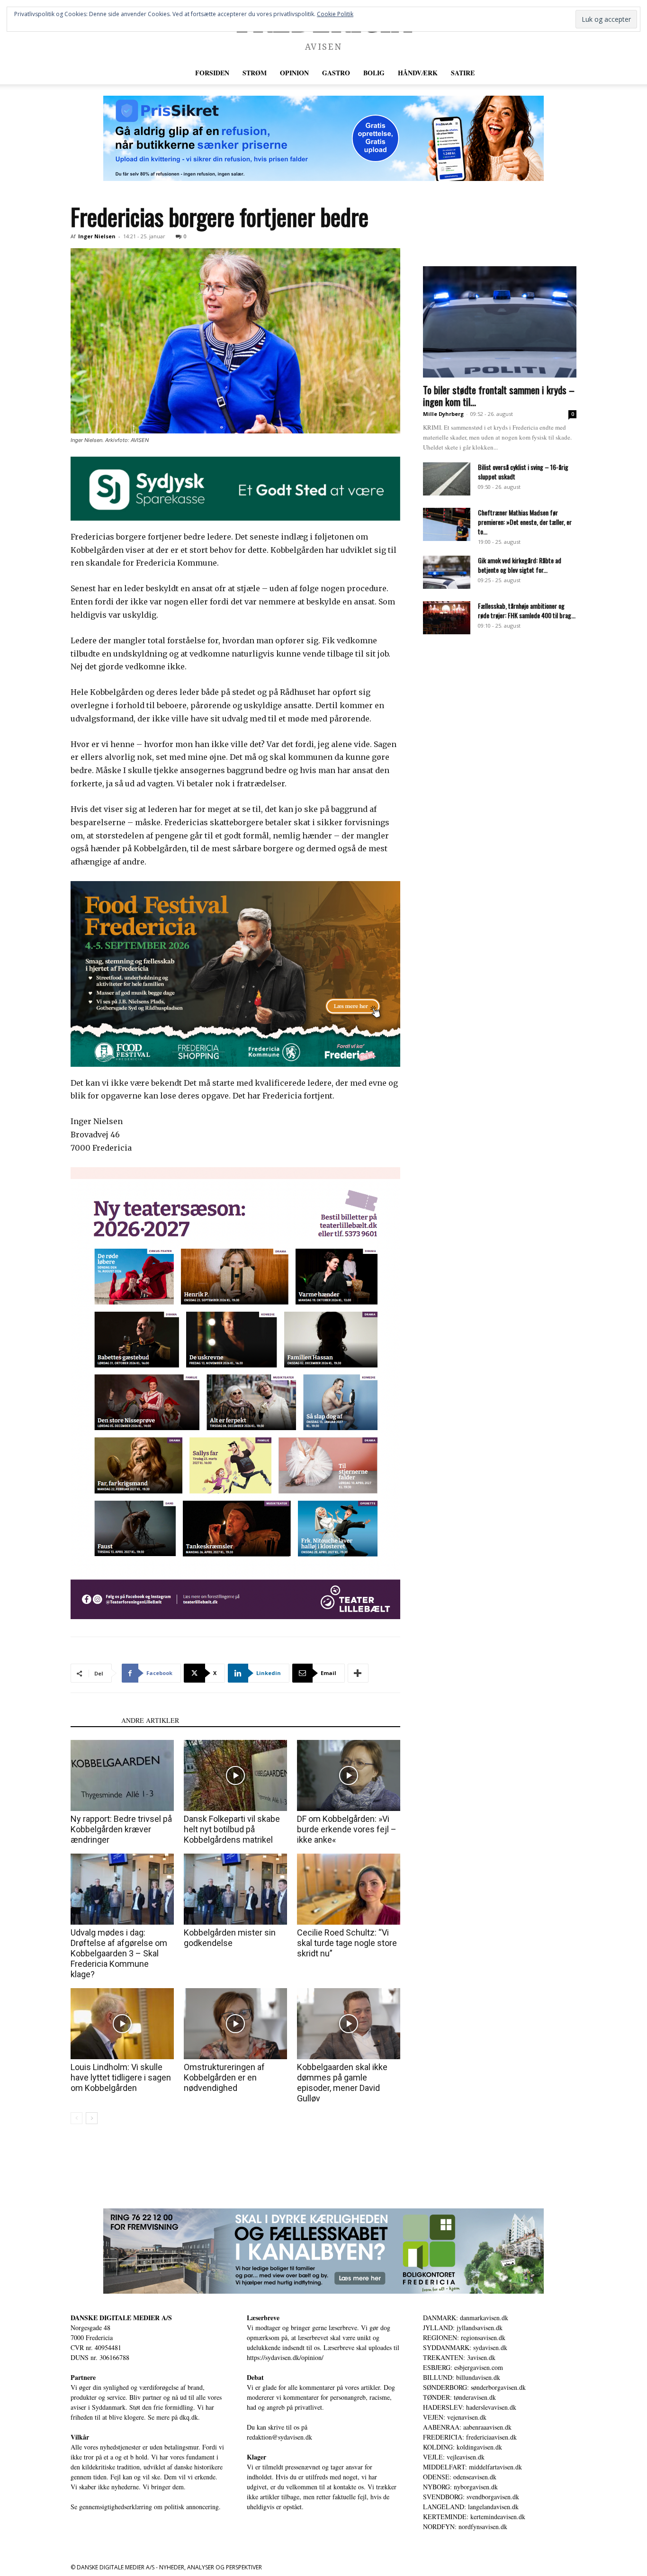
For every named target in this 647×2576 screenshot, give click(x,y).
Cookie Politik (335, 14)
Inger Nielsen (97, 236)
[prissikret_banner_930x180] (323, 138)
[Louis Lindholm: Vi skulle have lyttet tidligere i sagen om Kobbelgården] (122, 2024)
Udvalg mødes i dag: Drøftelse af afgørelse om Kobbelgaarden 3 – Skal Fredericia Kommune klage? (119, 1953)
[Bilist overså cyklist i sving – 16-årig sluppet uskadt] (447, 479)
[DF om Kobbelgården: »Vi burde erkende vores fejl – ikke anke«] (349, 1775)
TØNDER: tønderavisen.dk (459, 2397)
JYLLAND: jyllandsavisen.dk (463, 2328)
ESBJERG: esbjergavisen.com (463, 2367)
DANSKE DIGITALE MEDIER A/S (121, 2318)
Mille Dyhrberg (443, 414)
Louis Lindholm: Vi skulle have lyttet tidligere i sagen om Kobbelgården (121, 2077)
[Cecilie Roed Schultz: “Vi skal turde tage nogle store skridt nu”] (349, 1889)
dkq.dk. (190, 2417)
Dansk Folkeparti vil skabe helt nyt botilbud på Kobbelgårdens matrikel (232, 1829)
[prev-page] (76, 2118)
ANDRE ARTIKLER (150, 1720)
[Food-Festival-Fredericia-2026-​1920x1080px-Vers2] (235, 974)
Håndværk (418, 73)
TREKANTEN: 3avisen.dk (459, 2357)
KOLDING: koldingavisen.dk (463, 2447)
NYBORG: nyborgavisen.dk (460, 2487)
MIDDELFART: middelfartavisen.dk (472, 2467)
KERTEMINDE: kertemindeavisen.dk (474, 2517)
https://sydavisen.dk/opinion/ (285, 2357)
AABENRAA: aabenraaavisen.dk (467, 2427)
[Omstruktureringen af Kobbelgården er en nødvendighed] (235, 2024)
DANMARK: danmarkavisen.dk (466, 2318)
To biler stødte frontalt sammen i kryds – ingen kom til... (499, 396)
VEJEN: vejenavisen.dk (455, 2417)
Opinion (294, 73)
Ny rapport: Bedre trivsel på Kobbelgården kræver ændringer (121, 1829)
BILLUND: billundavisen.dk (462, 2377)
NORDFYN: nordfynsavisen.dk (465, 2526)
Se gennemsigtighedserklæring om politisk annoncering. (146, 2507)
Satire (463, 73)
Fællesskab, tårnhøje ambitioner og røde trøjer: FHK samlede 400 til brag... (527, 610)
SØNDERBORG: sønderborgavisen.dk (474, 2387)
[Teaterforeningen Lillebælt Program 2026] (235, 1393)
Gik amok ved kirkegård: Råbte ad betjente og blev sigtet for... (520, 565)
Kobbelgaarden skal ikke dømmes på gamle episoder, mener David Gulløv (342, 2083)
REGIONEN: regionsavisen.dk (464, 2337)
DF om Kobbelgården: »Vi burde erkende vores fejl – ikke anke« (347, 1829)
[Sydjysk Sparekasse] (235, 489)
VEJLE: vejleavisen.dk (454, 2457)
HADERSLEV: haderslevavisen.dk (470, 2407)
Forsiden (212, 73)
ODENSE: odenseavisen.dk (460, 2477)
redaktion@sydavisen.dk (279, 2437)
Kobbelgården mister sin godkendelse (230, 1938)
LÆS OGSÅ (93, 1720)
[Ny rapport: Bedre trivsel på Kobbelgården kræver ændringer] (122, 1775)
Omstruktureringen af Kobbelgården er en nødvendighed (224, 2077)
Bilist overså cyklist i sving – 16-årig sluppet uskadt (523, 472)
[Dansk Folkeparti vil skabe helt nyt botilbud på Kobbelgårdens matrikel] (235, 1775)
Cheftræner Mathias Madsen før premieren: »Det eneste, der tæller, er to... (525, 522)
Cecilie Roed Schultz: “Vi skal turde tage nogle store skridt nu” (347, 1943)
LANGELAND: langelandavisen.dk (471, 2507)
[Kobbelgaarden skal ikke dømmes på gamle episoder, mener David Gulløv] (349, 2024)
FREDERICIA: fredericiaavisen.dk (470, 2437)
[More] (358, 1673)
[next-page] (92, 2118)
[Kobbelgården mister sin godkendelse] (235, 1889)
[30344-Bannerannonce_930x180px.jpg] (323, 2251)
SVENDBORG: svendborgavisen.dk (471, 2497)
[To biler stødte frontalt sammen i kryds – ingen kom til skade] (500, 322)
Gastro (336, 73)
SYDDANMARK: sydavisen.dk (465, 2347)
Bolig (374, 73)
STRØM (255, 73)
